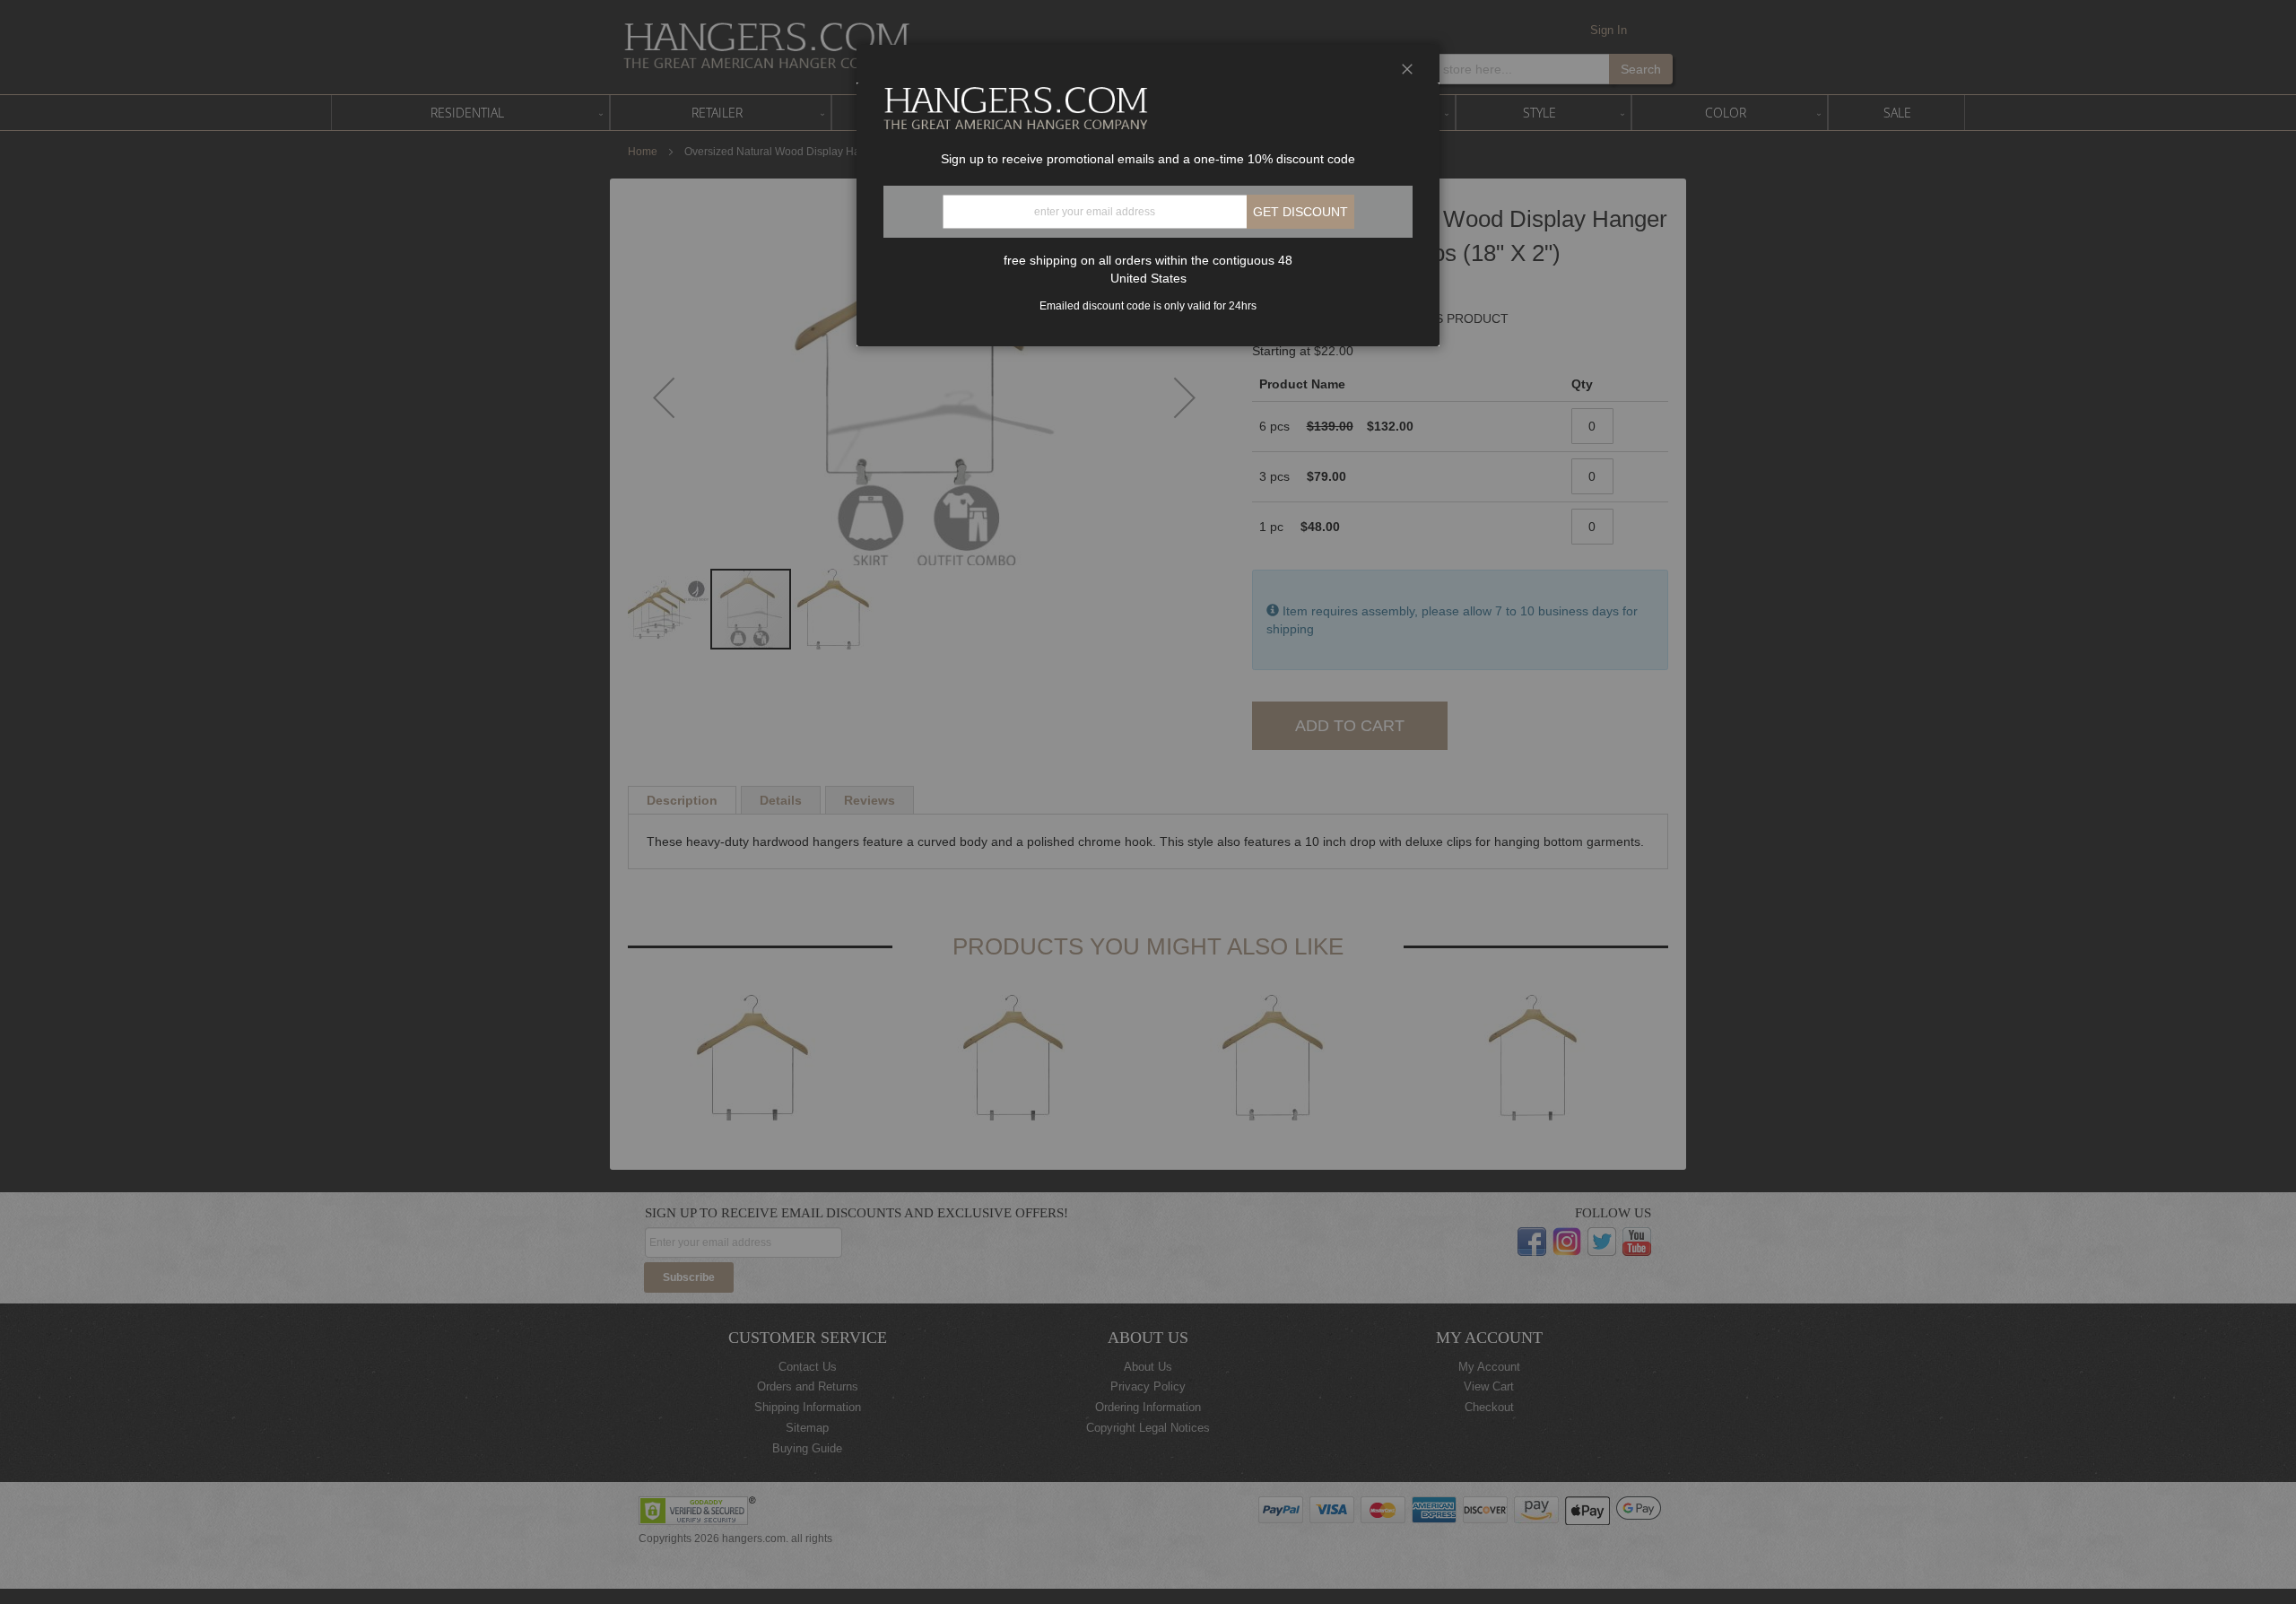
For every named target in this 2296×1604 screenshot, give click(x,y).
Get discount (1300, 212)
